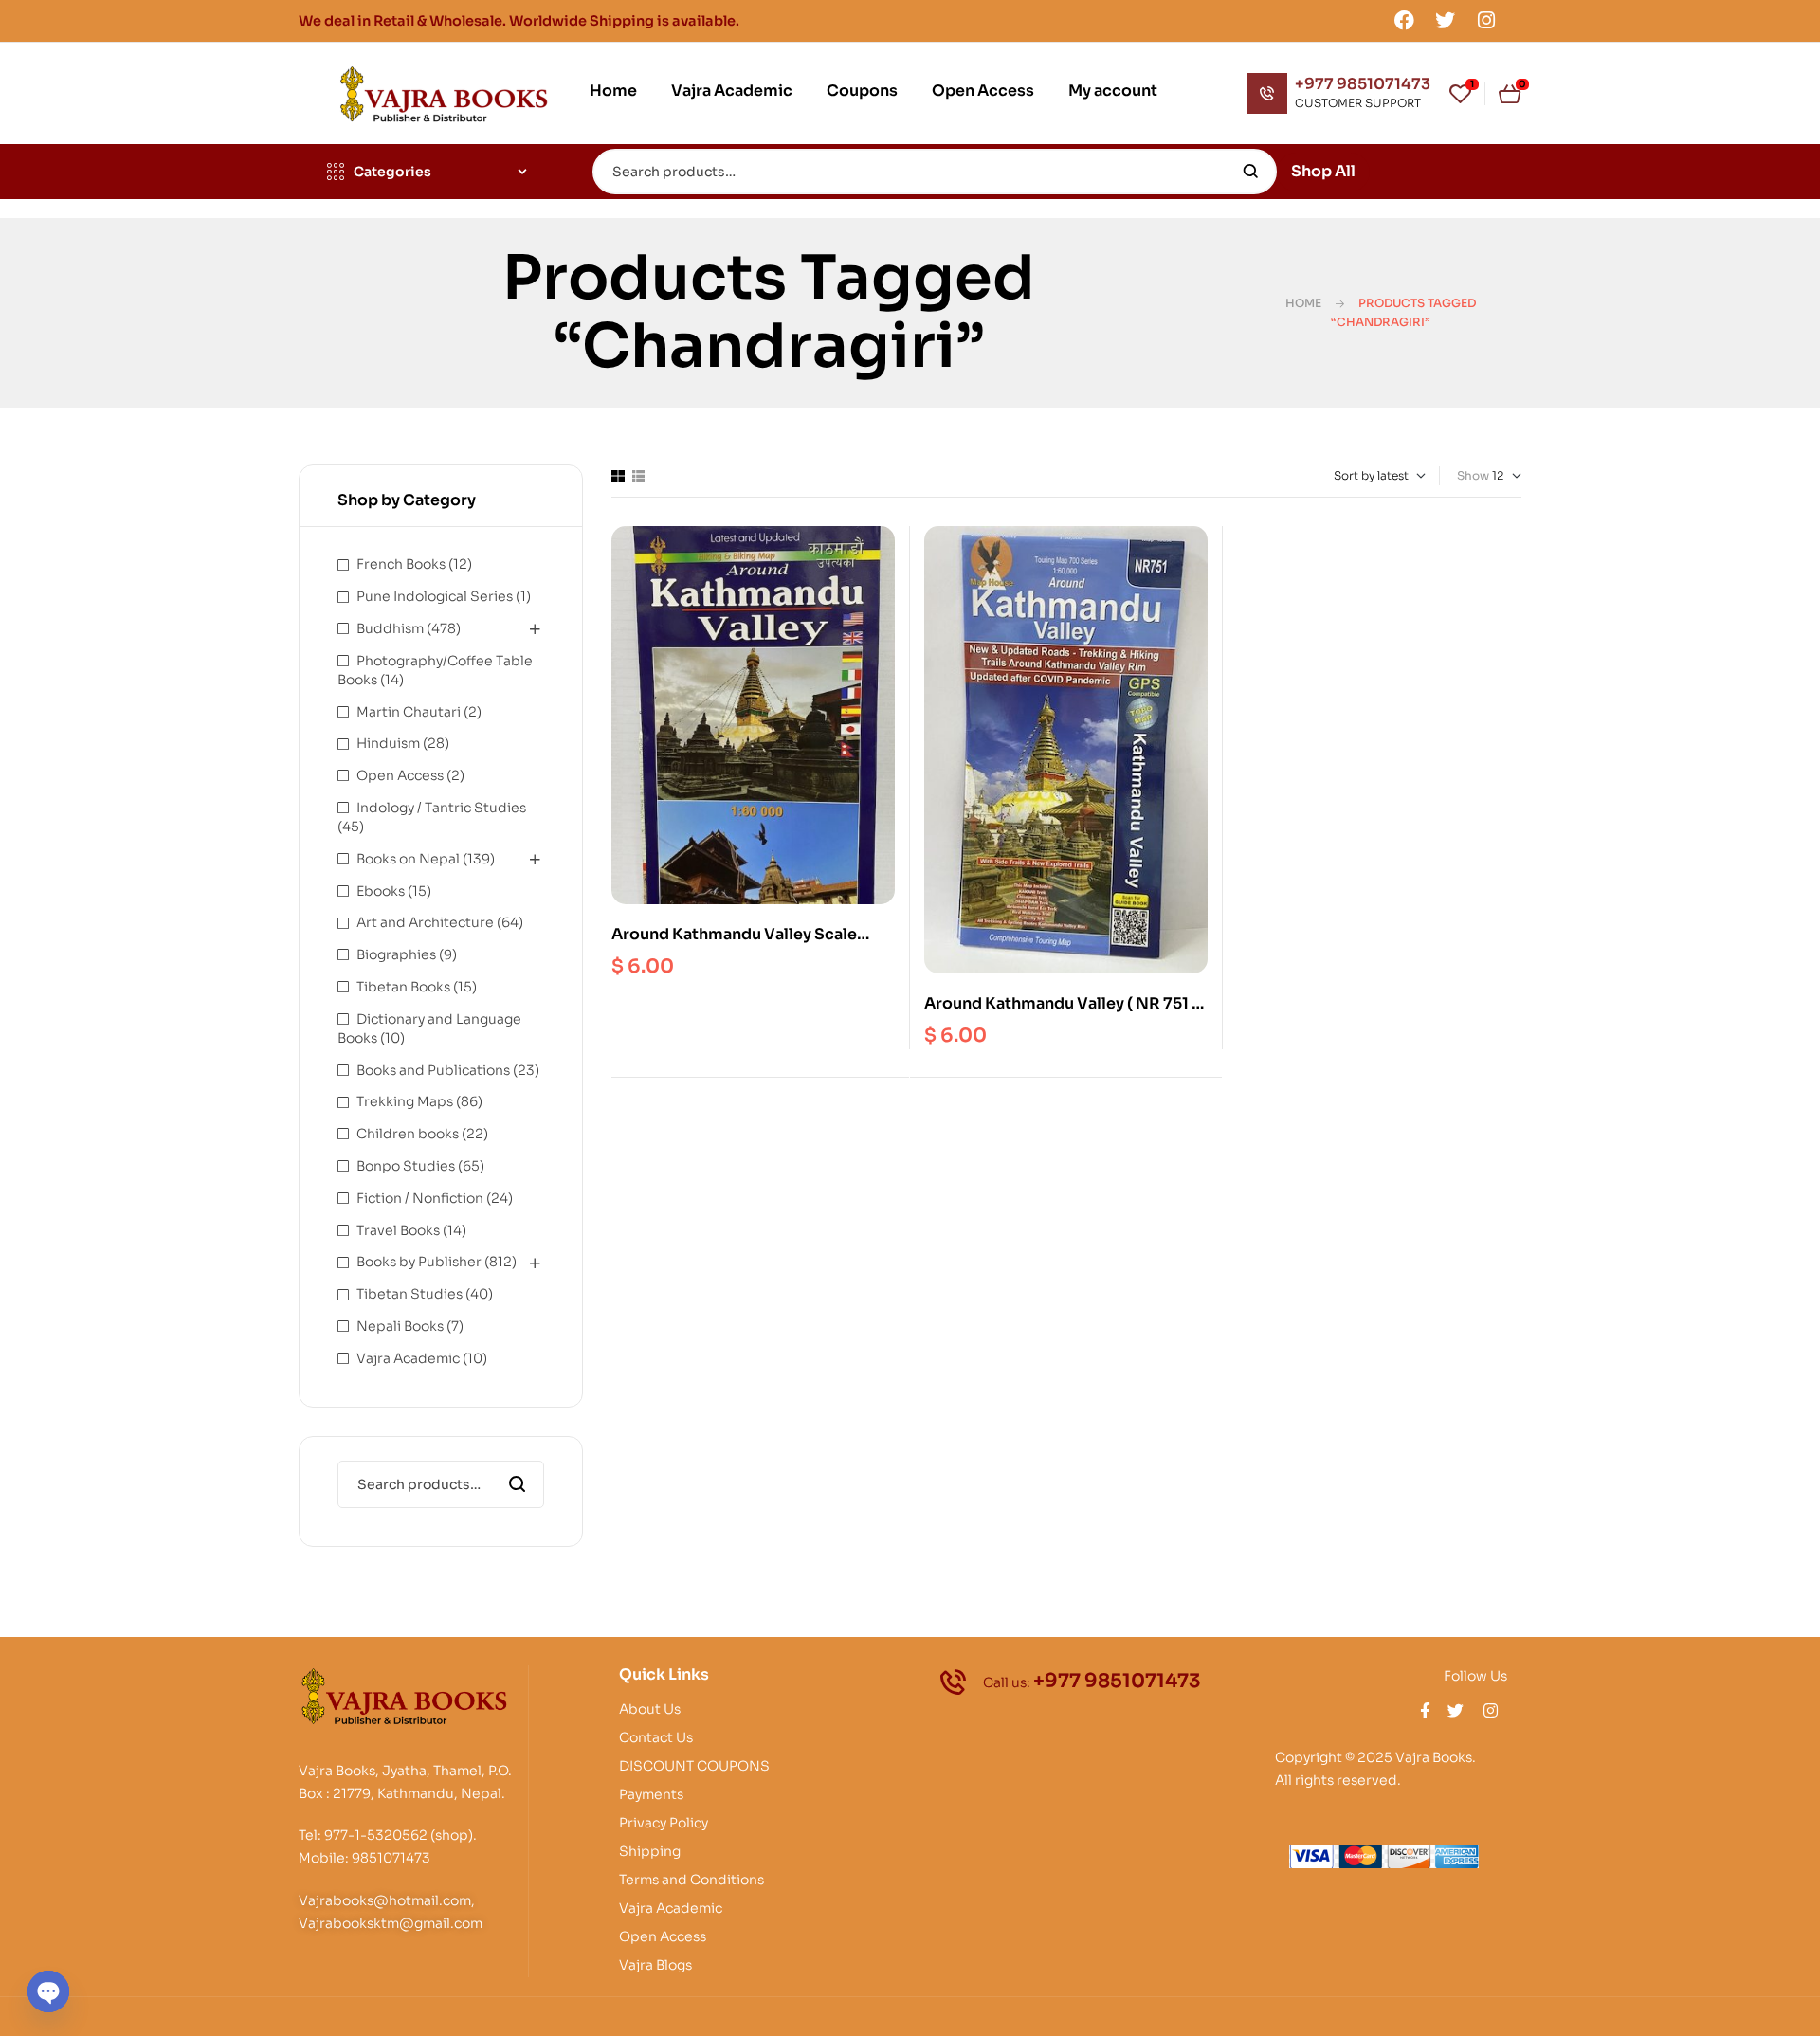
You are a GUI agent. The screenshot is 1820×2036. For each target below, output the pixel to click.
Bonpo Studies (406, 1166)
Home (1303, 303)
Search (1251, 172)
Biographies (396, 954)
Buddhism (390, 628)
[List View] (638, 476)
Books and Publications (433, 1070)
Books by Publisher (419, 1262)
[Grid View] (618, 476)
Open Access (400, 775)
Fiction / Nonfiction (420, 1198)
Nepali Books (400, 1326)
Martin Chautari (409, 712)
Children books (408, 1134)
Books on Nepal (408, 859)
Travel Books (398, 1230)
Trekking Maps (405, 1101)
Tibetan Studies (409, 1294)
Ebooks (381, 891)
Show (1473, 475)
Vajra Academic (408, 1358)
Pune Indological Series (435, 596)
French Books (401, 564)
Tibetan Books (403, 987)
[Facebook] (1404, 20)
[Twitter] (1446, 20)
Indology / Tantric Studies (441, 808)
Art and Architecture (425, 922)
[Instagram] (1486, 20)
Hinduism (388, 743)
